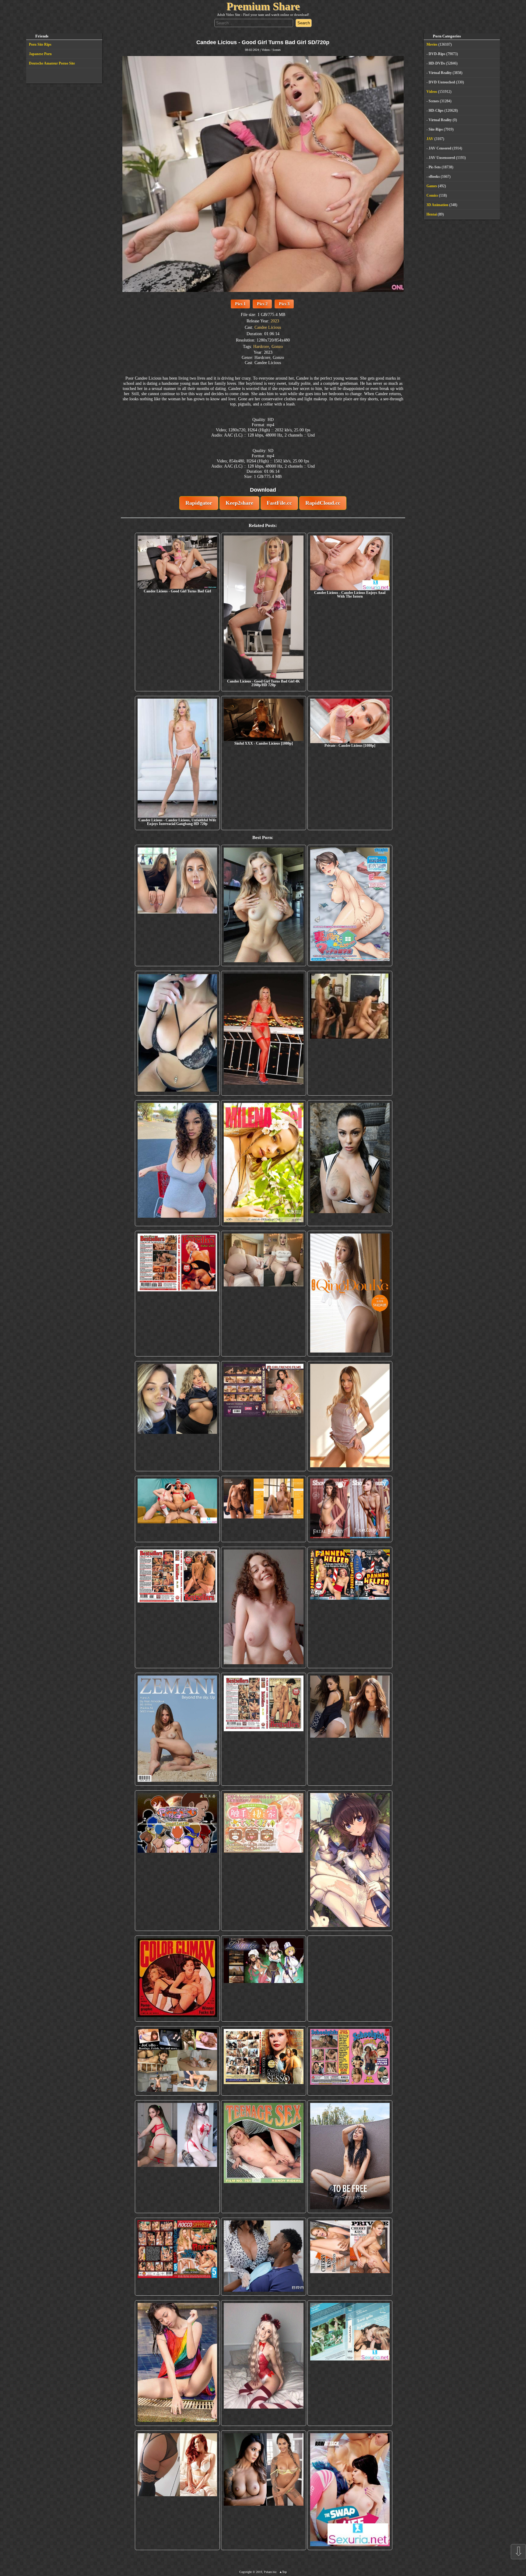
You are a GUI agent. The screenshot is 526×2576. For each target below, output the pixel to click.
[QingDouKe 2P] (350, 1294)
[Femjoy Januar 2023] (263, 1509)
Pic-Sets (435, 167)
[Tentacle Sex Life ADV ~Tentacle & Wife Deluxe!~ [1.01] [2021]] (263, 1861)
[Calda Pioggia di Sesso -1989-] (263, 2061)
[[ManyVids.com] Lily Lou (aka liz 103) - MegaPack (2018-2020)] (177, 2157)
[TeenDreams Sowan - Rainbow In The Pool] (177, 2363)
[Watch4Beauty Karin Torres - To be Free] (350, 2157)
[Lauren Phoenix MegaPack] (263, 1033)
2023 (275, 321)
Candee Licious (268, 327)
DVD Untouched (442, 82)
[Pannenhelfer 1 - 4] (350, 1608)
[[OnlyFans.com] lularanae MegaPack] (263, 1294)
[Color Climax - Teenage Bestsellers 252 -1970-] (177, 1608)
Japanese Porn (40, 54)
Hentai (432, 214)
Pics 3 (284, 304)
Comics (432, 195)
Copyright (245, 2572)
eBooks (434, 177)
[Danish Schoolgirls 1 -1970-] (350, 2061)
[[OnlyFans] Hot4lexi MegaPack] (177, 1163)
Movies (432, 44)
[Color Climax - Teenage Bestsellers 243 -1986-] (177, 1294)
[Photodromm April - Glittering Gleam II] (350, 1979)
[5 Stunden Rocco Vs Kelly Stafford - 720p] (177, 2257)
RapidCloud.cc (323, 503)
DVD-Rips (437, 54)
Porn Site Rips (40, 44)
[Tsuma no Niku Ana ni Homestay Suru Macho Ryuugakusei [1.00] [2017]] (350, 906)
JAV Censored (440, 148)
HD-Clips (436, 111)
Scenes (277, 50)
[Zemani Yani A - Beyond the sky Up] (177, 1729)
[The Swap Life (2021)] (350, 2490)
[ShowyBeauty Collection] (350, 1509)
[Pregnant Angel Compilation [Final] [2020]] (177, 1861)
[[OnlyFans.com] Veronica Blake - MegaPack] (177, 2490)
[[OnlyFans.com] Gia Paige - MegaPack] (350, 1729)
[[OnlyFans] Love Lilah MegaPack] (263, 1608)
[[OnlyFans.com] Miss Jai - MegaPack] (177, 1416)
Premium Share (263, 6)
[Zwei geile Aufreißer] (350, 2363)
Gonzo (277, 346)
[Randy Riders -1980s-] (263, 2157)
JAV (430, 139)
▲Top (283, 2572)
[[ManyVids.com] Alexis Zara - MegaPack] (263, 2490)
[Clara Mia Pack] (350, 1416)
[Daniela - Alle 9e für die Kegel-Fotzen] (350, 1033)
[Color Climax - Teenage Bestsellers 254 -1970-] (263, 1729)
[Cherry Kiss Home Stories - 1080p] (350, 2257)
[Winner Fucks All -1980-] (177, 1979)
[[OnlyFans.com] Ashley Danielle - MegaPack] (177, 906)
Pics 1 (240, 304)
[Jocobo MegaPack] (177, 2061)
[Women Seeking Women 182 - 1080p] (263, 1416)
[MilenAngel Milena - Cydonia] (263, 1163)
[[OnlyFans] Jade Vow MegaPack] (263, 2363)
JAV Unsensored (442, 158)
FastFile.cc (279, 503)
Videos (266, 50)
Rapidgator (199, 503)
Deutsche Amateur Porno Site (52, 63)
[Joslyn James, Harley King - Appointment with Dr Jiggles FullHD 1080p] (263, 2257)
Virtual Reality (440, 73)
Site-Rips (436, 129)
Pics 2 (262, 304)
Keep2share (239, 503)
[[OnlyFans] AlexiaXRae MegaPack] (263, 906)
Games (432, 186)
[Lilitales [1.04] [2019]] (263, 1979)
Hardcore (261, 346)
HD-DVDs (437, 63)
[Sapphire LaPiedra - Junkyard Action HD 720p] (350, 1163)
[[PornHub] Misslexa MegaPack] (177, 1033)
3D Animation (437, 205)
